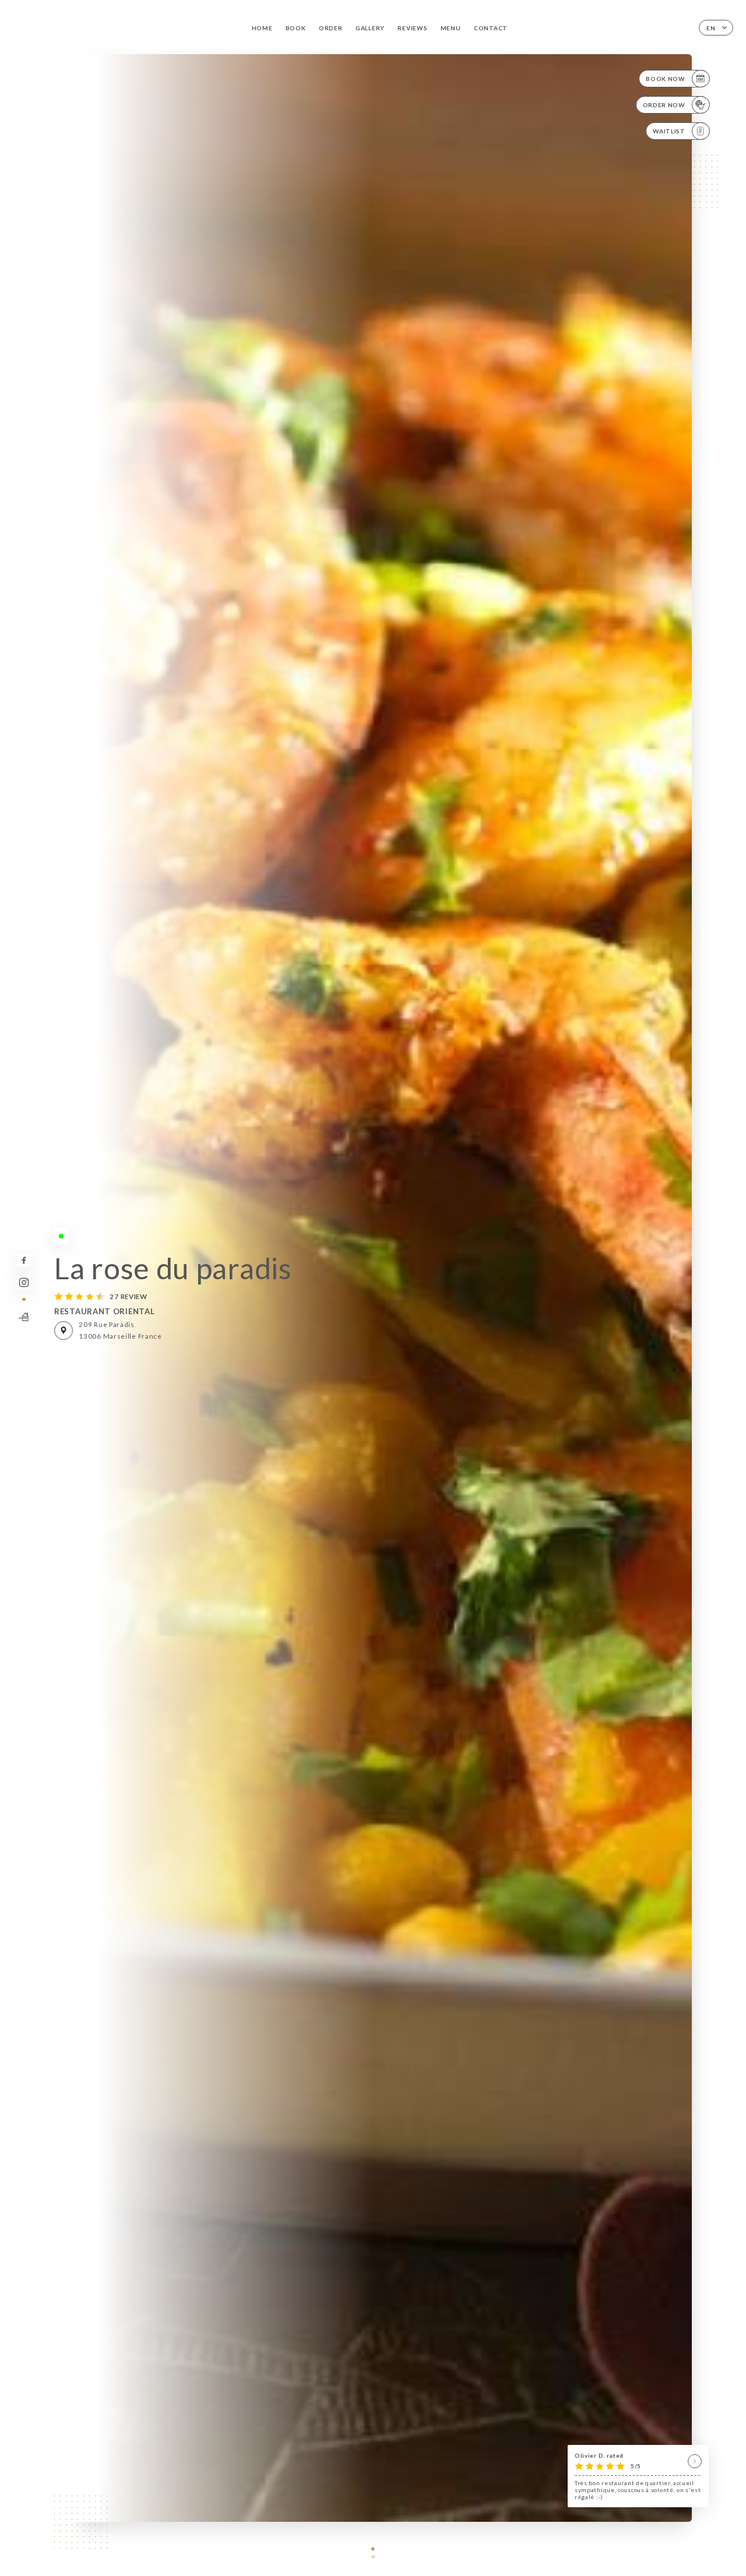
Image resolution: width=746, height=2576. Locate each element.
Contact (491, 28)
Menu (451, 28)
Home (262, 28)
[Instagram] (24, 1282)
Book (296, 28)
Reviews (412, 28)
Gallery (370, 28)
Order (331, 28)
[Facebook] (24, 1260)
